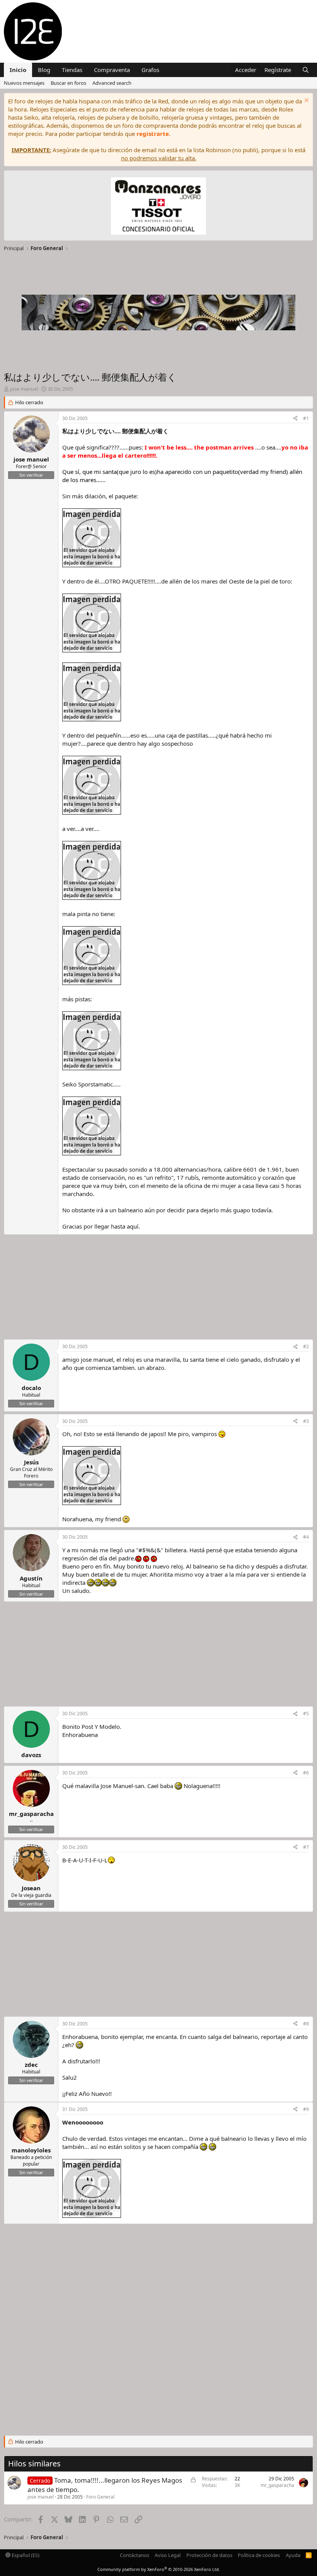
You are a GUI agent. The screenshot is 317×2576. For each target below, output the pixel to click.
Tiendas (72, 70)
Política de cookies (259, 2555)
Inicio (18, 70)
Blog (44, 70)
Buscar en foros (68, 83)
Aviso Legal (168, 2555)
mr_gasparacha (277, 2485)
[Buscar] (306, 70)
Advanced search (112, 83)
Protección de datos (209, 2555)
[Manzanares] (158, 207)
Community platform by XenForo (159, 2569)
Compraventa (112, 70)
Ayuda (293, 2555)
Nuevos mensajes (24, 83)
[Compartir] (295, 419)
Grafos (150, 70)
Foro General (100, 2497)
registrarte (153, 134)
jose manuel (41, 2497)
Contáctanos (135, 2555)
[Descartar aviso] (306, 101)
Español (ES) (25, 2555)
